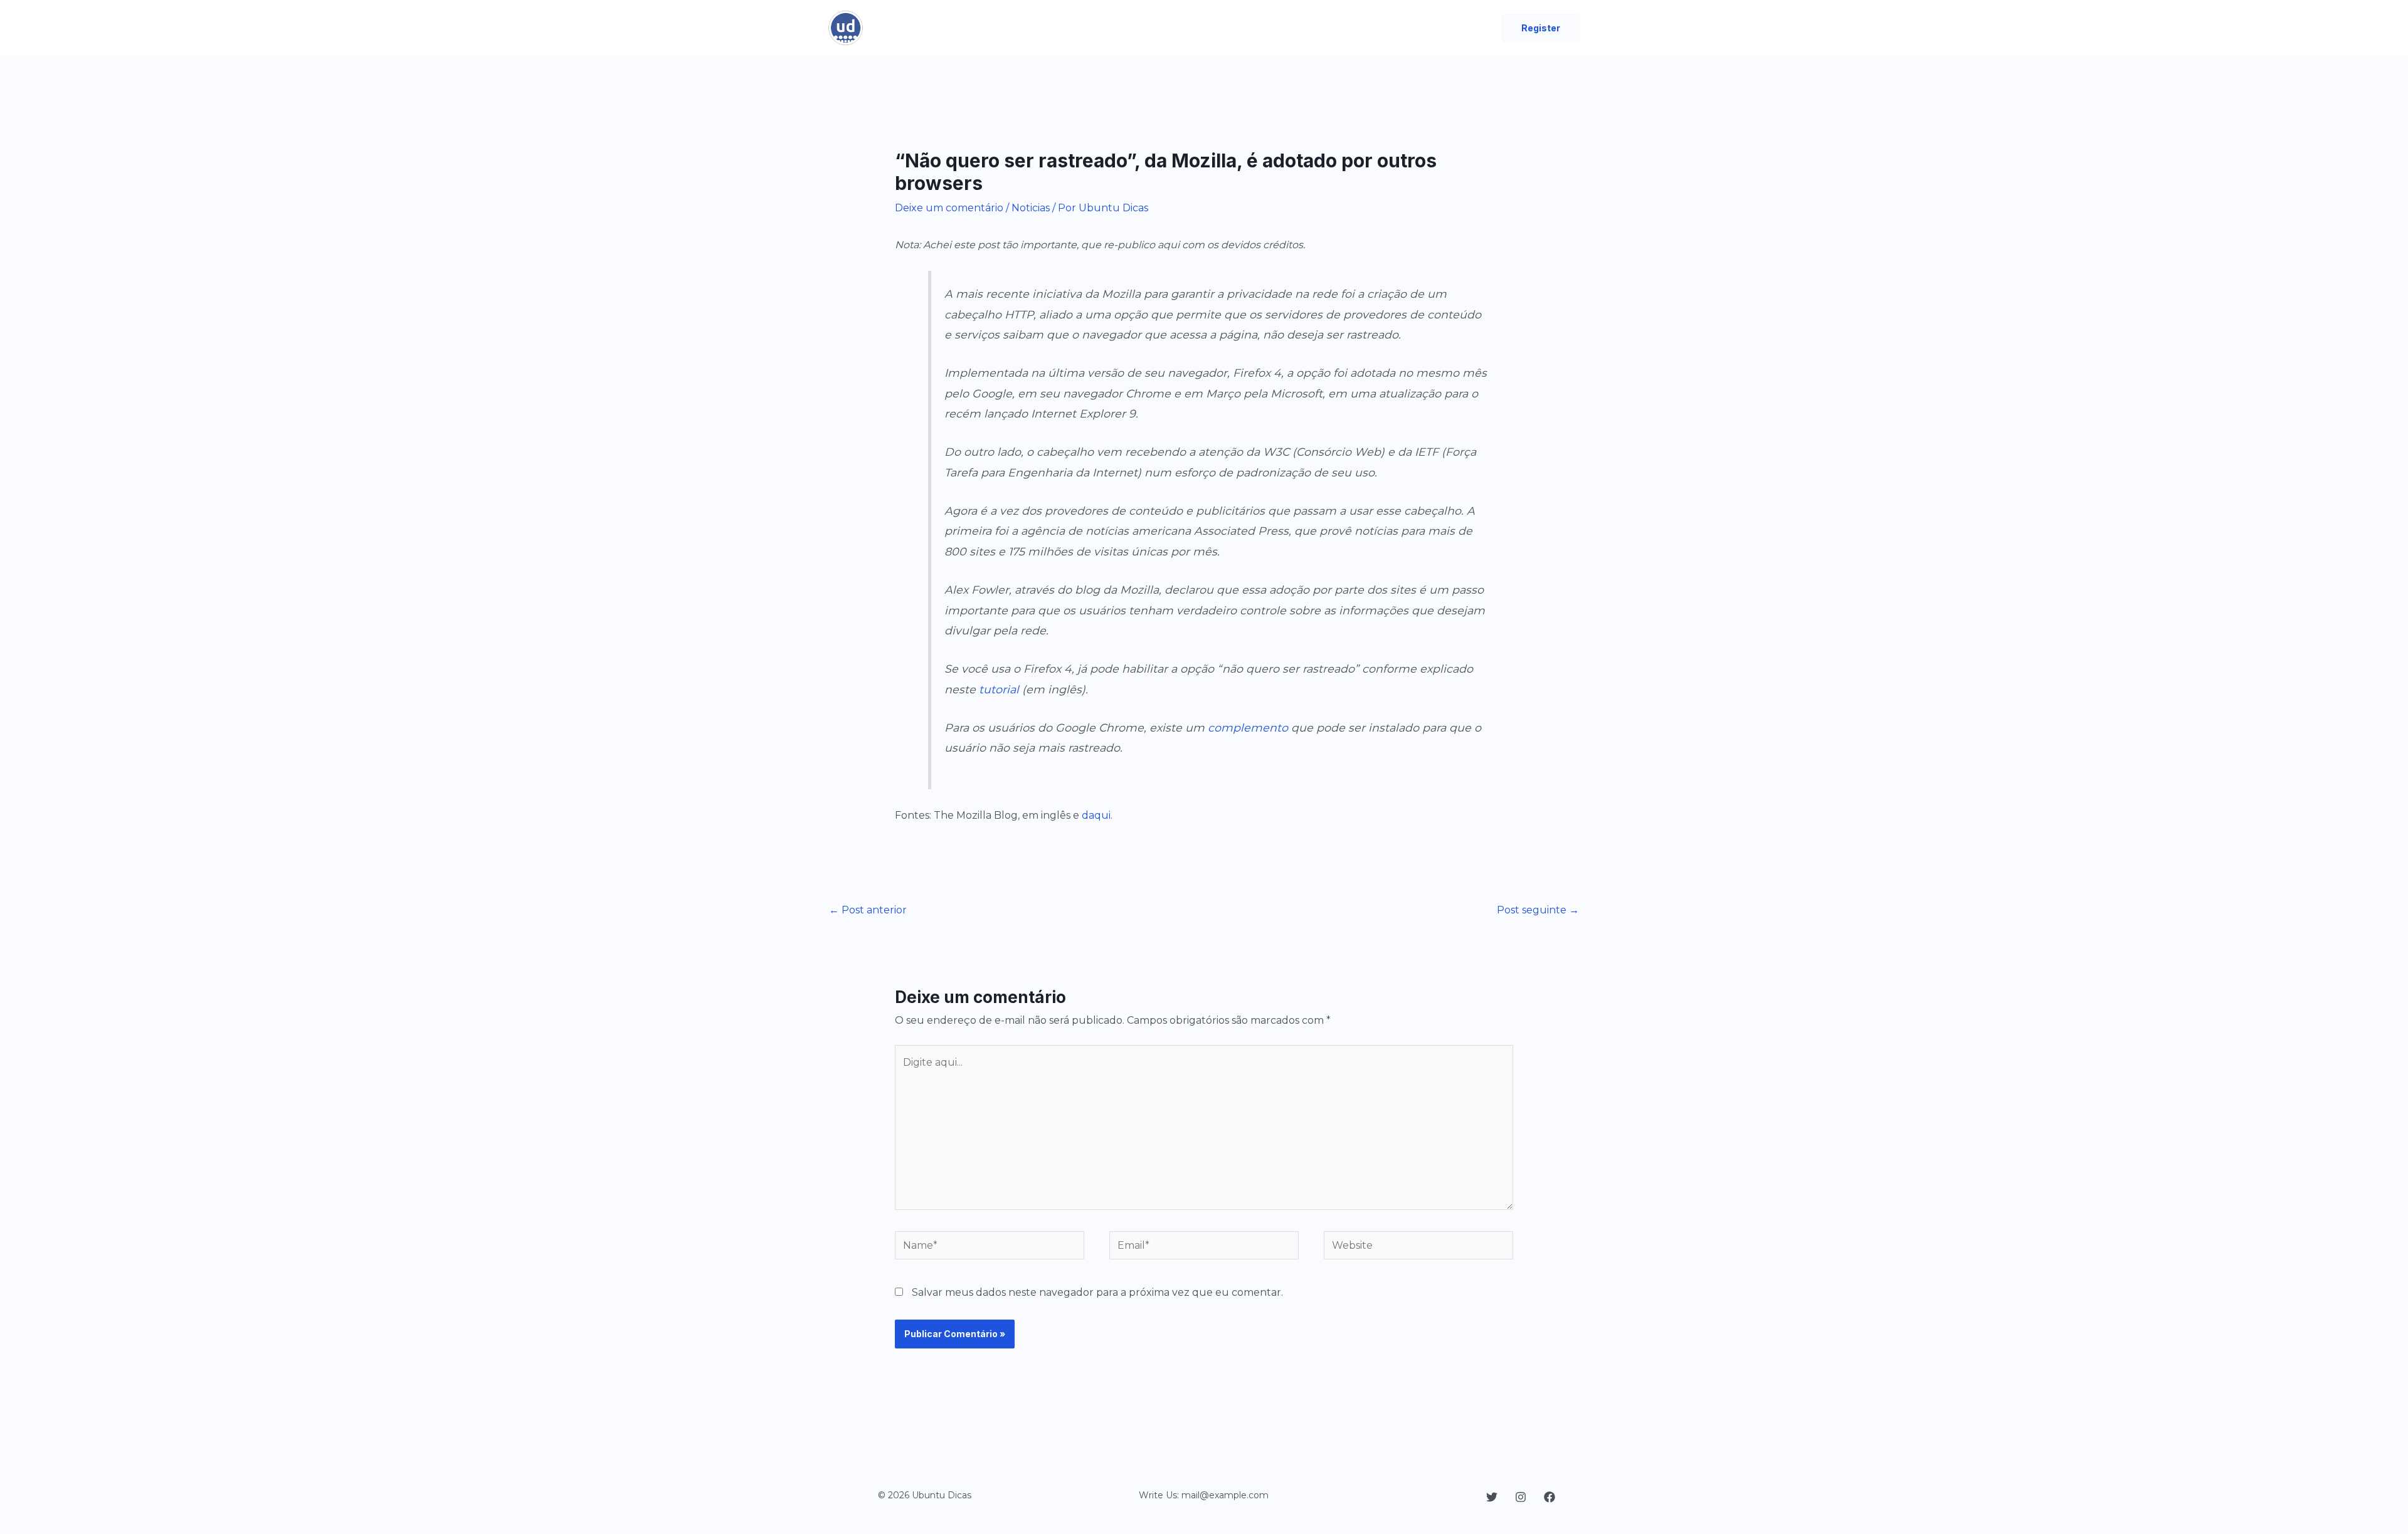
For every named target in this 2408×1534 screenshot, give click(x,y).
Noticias (1031, 208)
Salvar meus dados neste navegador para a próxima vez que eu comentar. (1097, 1292)
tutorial (999, 689)
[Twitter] (1492, 1497)
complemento (1248, 728)
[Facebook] (1550, 1497)
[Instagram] (1521, 1497)
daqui (1096, 815)
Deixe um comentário (949, 208)
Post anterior (868, 910)
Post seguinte (1538, 910)
